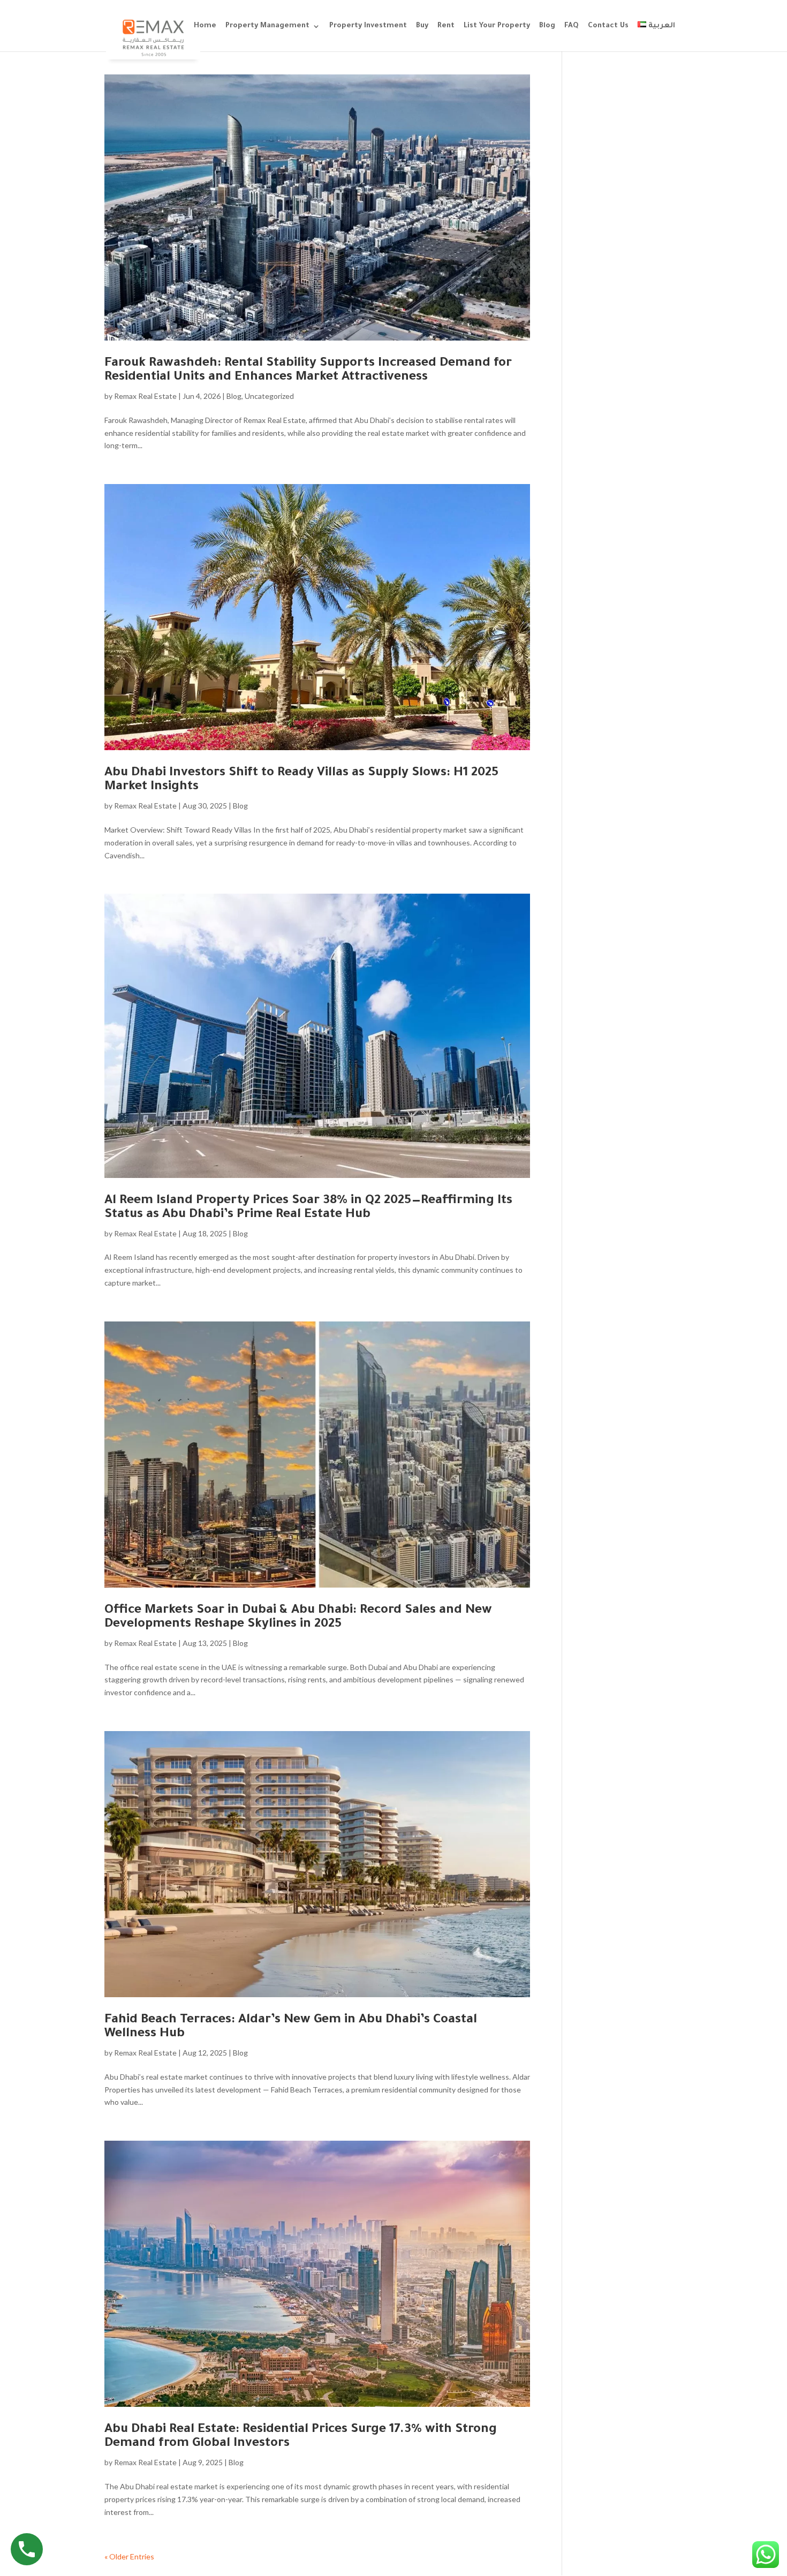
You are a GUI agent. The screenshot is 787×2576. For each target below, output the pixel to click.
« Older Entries (129, 2556)
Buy (422, 26)
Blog (547, 26)
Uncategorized (269, 396)
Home (205, 26)
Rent (446, 26)
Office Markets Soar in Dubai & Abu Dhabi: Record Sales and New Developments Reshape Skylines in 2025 (298, 1618)
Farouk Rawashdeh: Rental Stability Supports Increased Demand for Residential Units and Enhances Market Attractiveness (308, 371)
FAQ (572, 26)
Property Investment (368, 26)
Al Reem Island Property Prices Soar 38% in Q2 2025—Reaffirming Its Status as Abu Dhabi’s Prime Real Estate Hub (308, 1208)
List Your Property (497, 26)
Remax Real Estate (145, 396)
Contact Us (608, 26)
